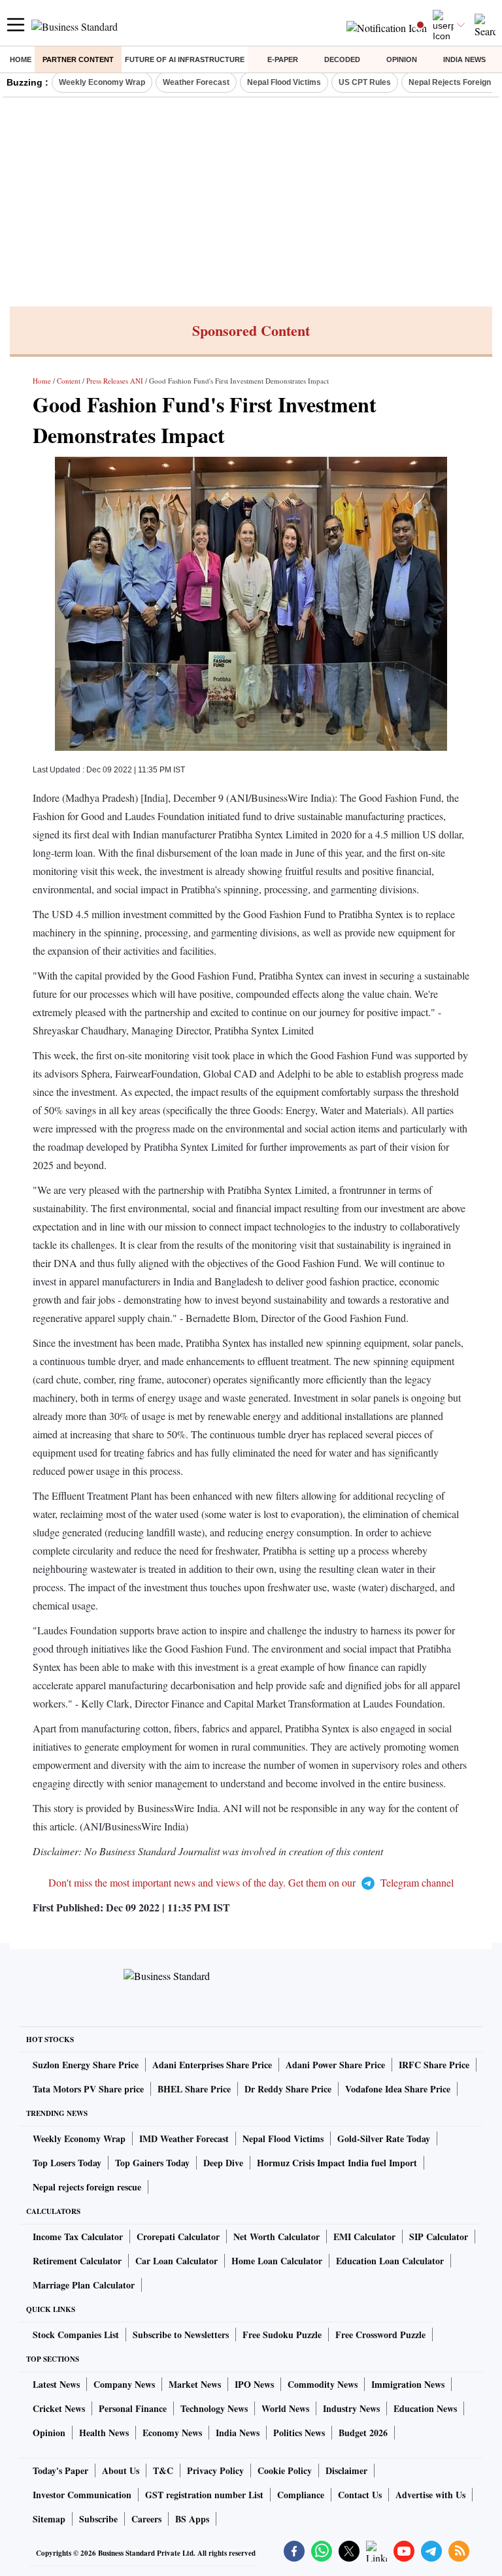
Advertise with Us (430, 2495)
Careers (146, 2519)
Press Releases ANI (115, 381)
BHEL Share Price (194, 2089)
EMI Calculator (364, 2237)
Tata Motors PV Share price (88, 2089)
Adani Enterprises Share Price (212, 2065)
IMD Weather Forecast (184, 2138)
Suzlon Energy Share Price (86, 2065)
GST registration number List (204, 2495)
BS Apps (192, 2519)
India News (464, 59)
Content (69, 381)
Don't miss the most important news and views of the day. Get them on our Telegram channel (251, 1882)
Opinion (402, 59)
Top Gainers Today (152, 2163)
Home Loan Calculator (277, 2261)
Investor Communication (82, 2495)
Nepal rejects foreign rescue (87, 2187)
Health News (104, 2433)
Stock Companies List (76, 2335)
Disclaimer (346, 2470)
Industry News (351, 2408)
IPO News (254, 2384)
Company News (124, 2384)
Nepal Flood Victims (284, 82)
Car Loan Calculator (176, 2261)
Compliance (301, 2495)
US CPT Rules (365, 82)
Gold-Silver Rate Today (384, 2138)
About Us (121, 2470)
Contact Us (360, 2495)
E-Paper (283, 59)
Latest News (56, 2384)
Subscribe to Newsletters (181, 2335)
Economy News (172, 2433)
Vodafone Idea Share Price (398, 2089)
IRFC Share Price (434, 2065)
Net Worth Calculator (276, 2237)
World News (285, 2408)
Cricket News (59, 2408)
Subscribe (98, 2519)
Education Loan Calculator (390, 2261)
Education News (425, 2408)
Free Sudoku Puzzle (282, 2335)
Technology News (214, 2408)
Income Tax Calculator (78, 2237)
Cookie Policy (285, 2470)
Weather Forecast (196, 82)
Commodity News (323, 2384)
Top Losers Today (67, 2163)
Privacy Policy (215, 2470)
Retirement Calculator (77, 2261)
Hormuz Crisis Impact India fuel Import (337, 2163)
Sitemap (49, 2519)
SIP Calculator (439, 2237)
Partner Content (78, 59)
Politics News (299, 2433)
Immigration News (408, 2384)
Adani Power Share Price (335, 2065)
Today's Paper (60, 2470)
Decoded (342, 59)
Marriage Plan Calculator (84, 2285)
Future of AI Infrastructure (185, 59)
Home (21, 59)
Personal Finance (133, 2408)
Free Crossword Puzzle (380, 2335)
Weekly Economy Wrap (102, 82)
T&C (163, 2470)
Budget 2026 (363, 2433)
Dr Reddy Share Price (288, 2089)
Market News (195, 2384)
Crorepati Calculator (178, 2237)
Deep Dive (223, 2163)
